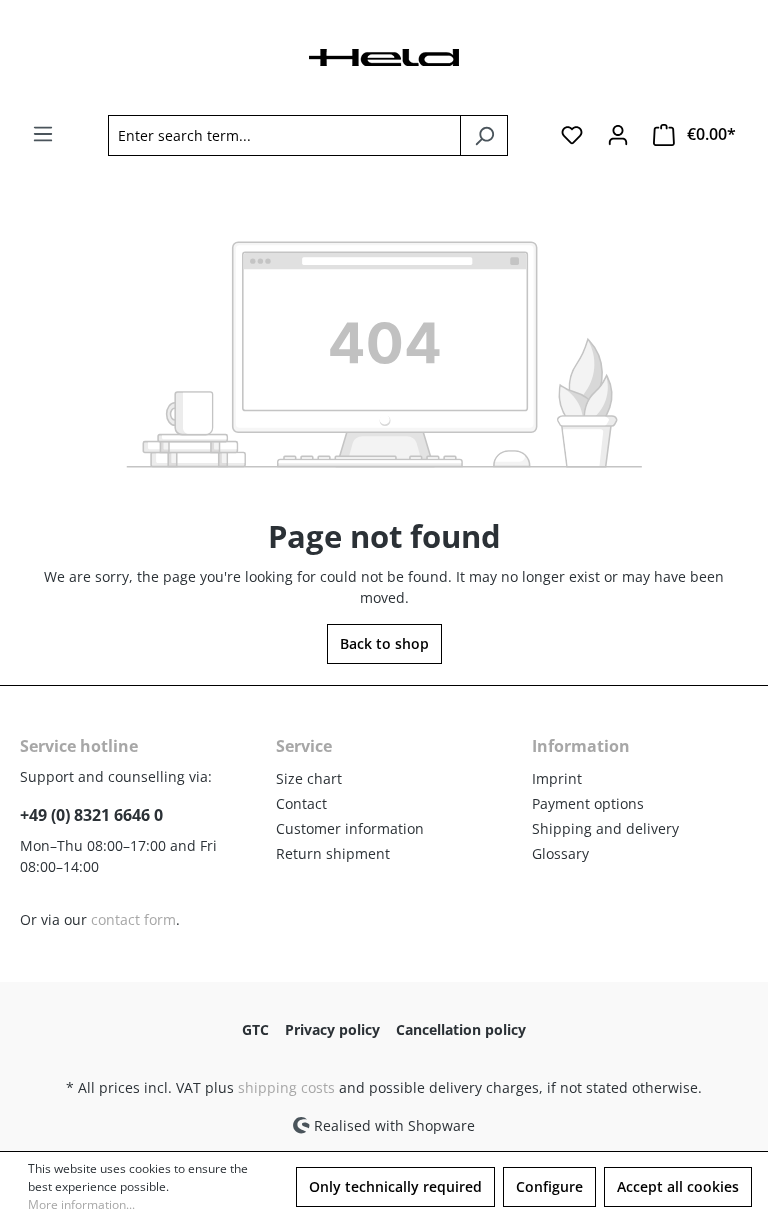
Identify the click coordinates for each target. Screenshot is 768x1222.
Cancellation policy (461, 1029)
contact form (133, 919)
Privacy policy (332, 1029)
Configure (549, 1186)
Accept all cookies (678, 1186)
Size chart (309, 778)
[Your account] (618, 135)
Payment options (588, 803)
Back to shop (384, 643)
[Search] (484, 135)
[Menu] (43, 134)
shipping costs (286, 1087)
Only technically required (395, 1186)
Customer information (350, 828)
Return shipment (333, 853)
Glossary (560, 853)
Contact (301, 803)
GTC (255, 1029)
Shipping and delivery (605, 828)
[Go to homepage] (384, 55)
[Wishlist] (572, 135)
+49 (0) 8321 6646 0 (91, 815)
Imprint (557, 778)
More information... (81, 1204)
